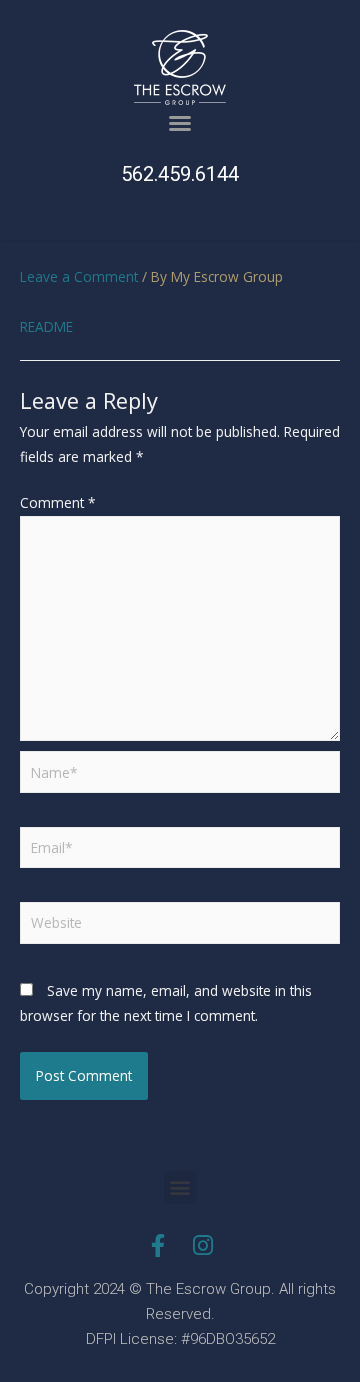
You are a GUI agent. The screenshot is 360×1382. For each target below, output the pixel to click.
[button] (180, 123)
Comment (58, 502)
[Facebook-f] (157, 1245)
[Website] (180, 926)
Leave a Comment (79, 276)
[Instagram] (202, 1245)
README (46, 326)
